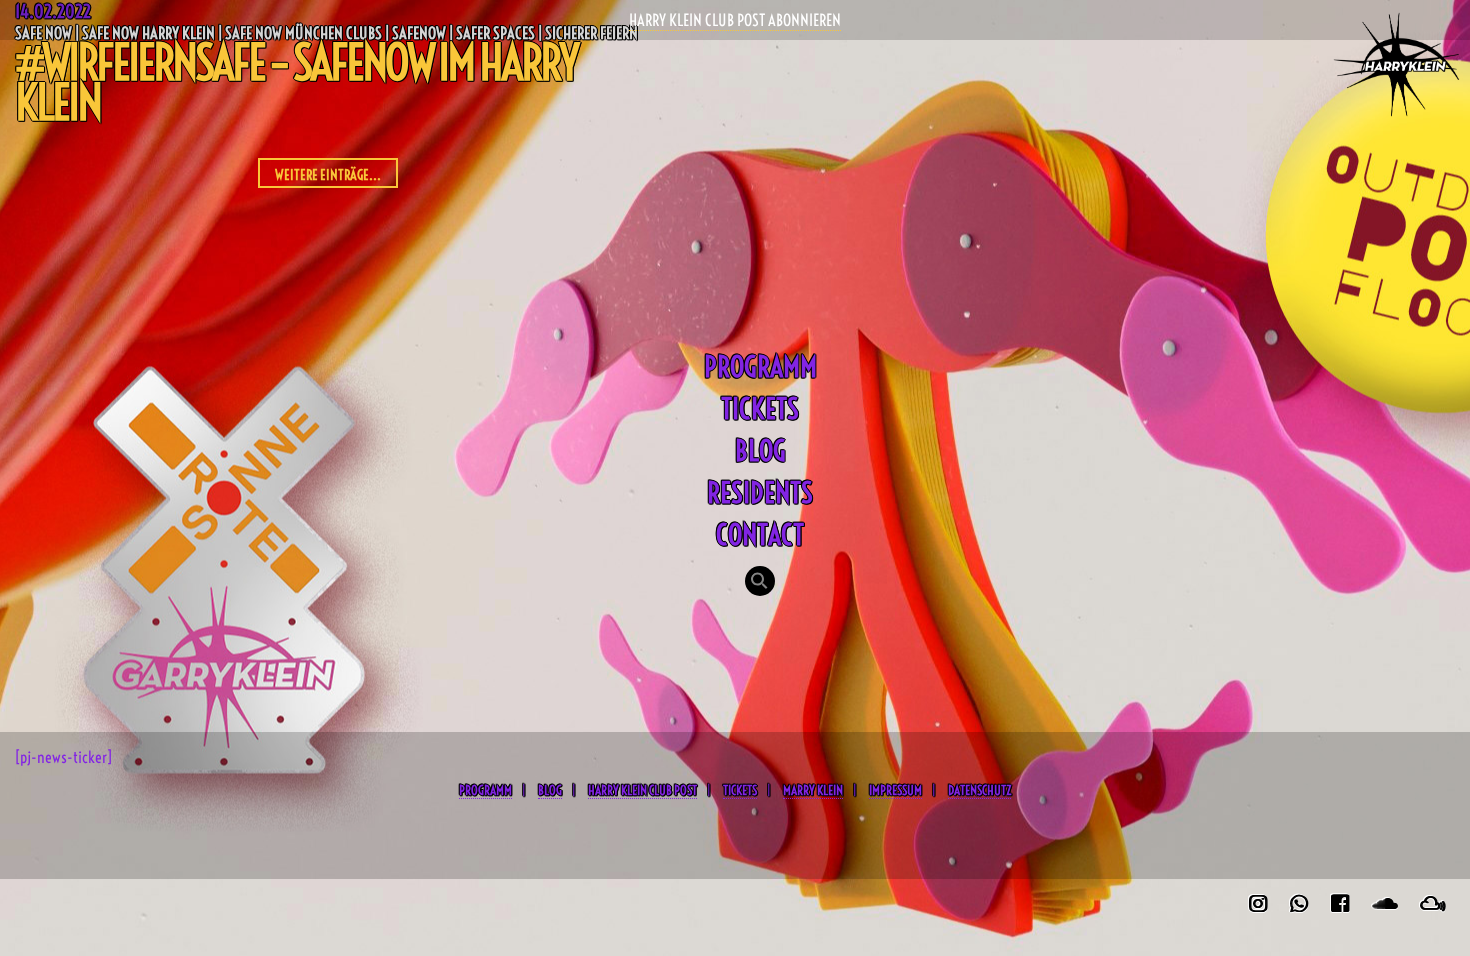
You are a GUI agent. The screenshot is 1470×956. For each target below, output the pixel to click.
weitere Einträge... (328, 175)
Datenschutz (979, 790)
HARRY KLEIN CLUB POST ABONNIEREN (735, 20)
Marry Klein (813, 790)
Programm (760, 366)
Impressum (895, 790)
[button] (760, 583)
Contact (760, 534)
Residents (760, 492)
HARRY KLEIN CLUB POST (642, 790)
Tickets (760, 408)
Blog (760, 450)
